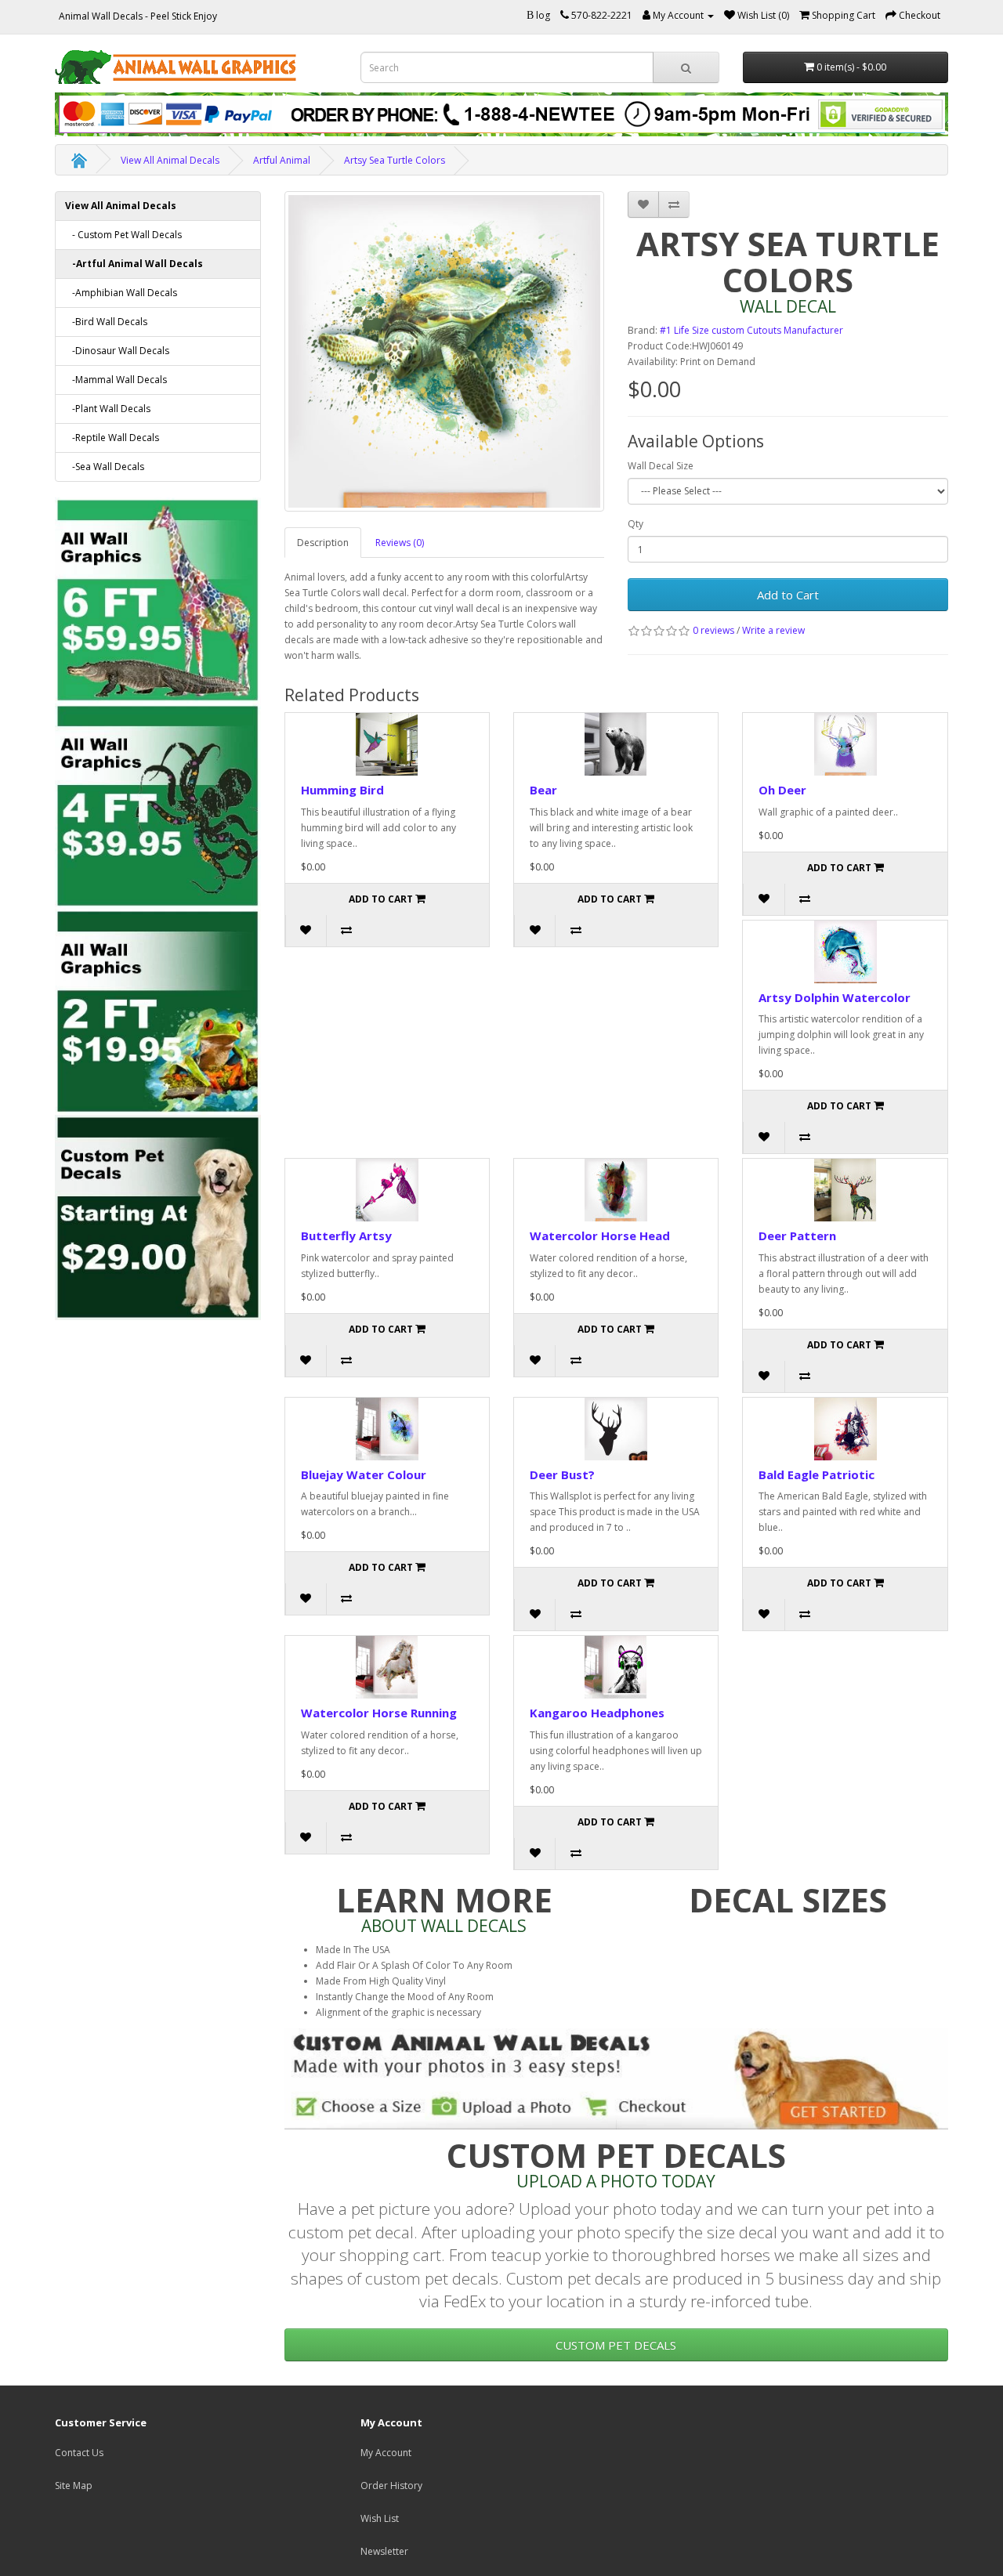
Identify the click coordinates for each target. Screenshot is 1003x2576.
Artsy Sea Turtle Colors (395, 160)
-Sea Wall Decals (105, 467)
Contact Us (79, 2453)
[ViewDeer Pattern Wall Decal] (845, 1190)
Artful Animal (282, 160)
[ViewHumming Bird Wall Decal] (387, 744)
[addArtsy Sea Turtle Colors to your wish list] (643, 204)
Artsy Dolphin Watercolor (835, 997)
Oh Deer (782, 790)
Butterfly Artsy (346, 1236)
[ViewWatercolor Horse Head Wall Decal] (616, 1190)
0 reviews (713, 630)
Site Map (74, 2486)
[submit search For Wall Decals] (686, 67)
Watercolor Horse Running (379, 1713)
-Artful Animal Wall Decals (134, 264)
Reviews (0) (400, 543)
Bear (543, 790)
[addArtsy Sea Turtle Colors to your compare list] (674, 204)
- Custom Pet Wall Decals (123, 235)
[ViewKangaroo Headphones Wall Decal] (616, 1667)
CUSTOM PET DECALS (616, 2345)
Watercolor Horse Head (600, 1236)
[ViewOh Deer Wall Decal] (845, 744)
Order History (391, 2486)
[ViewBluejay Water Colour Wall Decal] (387, 1429)
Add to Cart (788, 595)
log (543, 15)
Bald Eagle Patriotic (817, 1474)
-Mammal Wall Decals (116, 380)
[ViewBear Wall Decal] (616, 744)
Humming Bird (342, 790)
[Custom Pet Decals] (158, 1216)
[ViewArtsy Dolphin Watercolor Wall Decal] (845, 952)
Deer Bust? (562, 1474)
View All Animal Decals (170, 160)
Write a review (773, 630)
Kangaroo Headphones (597, 1713)
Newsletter (384, 2551)
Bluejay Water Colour (364, 1474)
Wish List (380, 2518)
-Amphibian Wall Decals (121, 293)
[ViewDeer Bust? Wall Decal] (616, 1429)
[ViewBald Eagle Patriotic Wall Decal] (845, 1429)
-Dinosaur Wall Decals (117, 351)
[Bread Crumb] (79, 160)
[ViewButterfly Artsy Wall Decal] (387, 1190)
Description (323, 543)
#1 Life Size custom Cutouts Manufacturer (751, 330)
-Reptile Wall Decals (112, 438)
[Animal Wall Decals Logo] (196, 67)
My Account (386, 2453)
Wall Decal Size (661, 466)
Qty (635, 524)
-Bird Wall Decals (106, 322)
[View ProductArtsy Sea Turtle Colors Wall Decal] (445, 351)
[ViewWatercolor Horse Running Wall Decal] (387, 1667)
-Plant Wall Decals (108, 409)
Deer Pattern (797, 1236)
